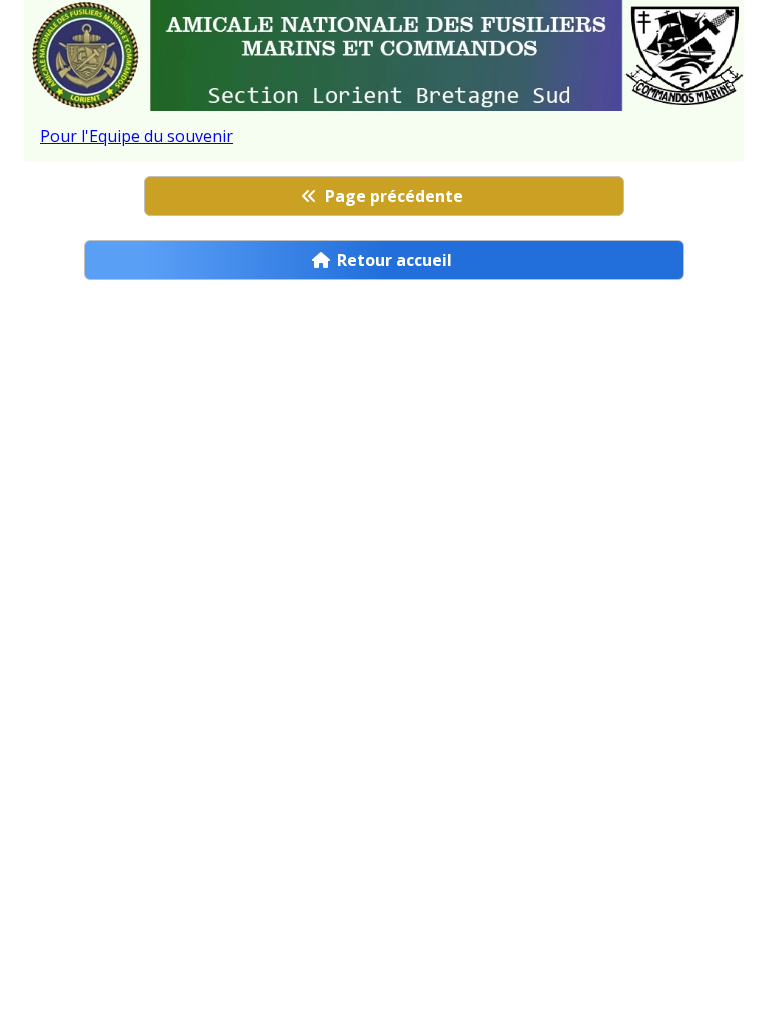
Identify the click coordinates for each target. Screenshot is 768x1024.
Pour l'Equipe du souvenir (136, 136)
